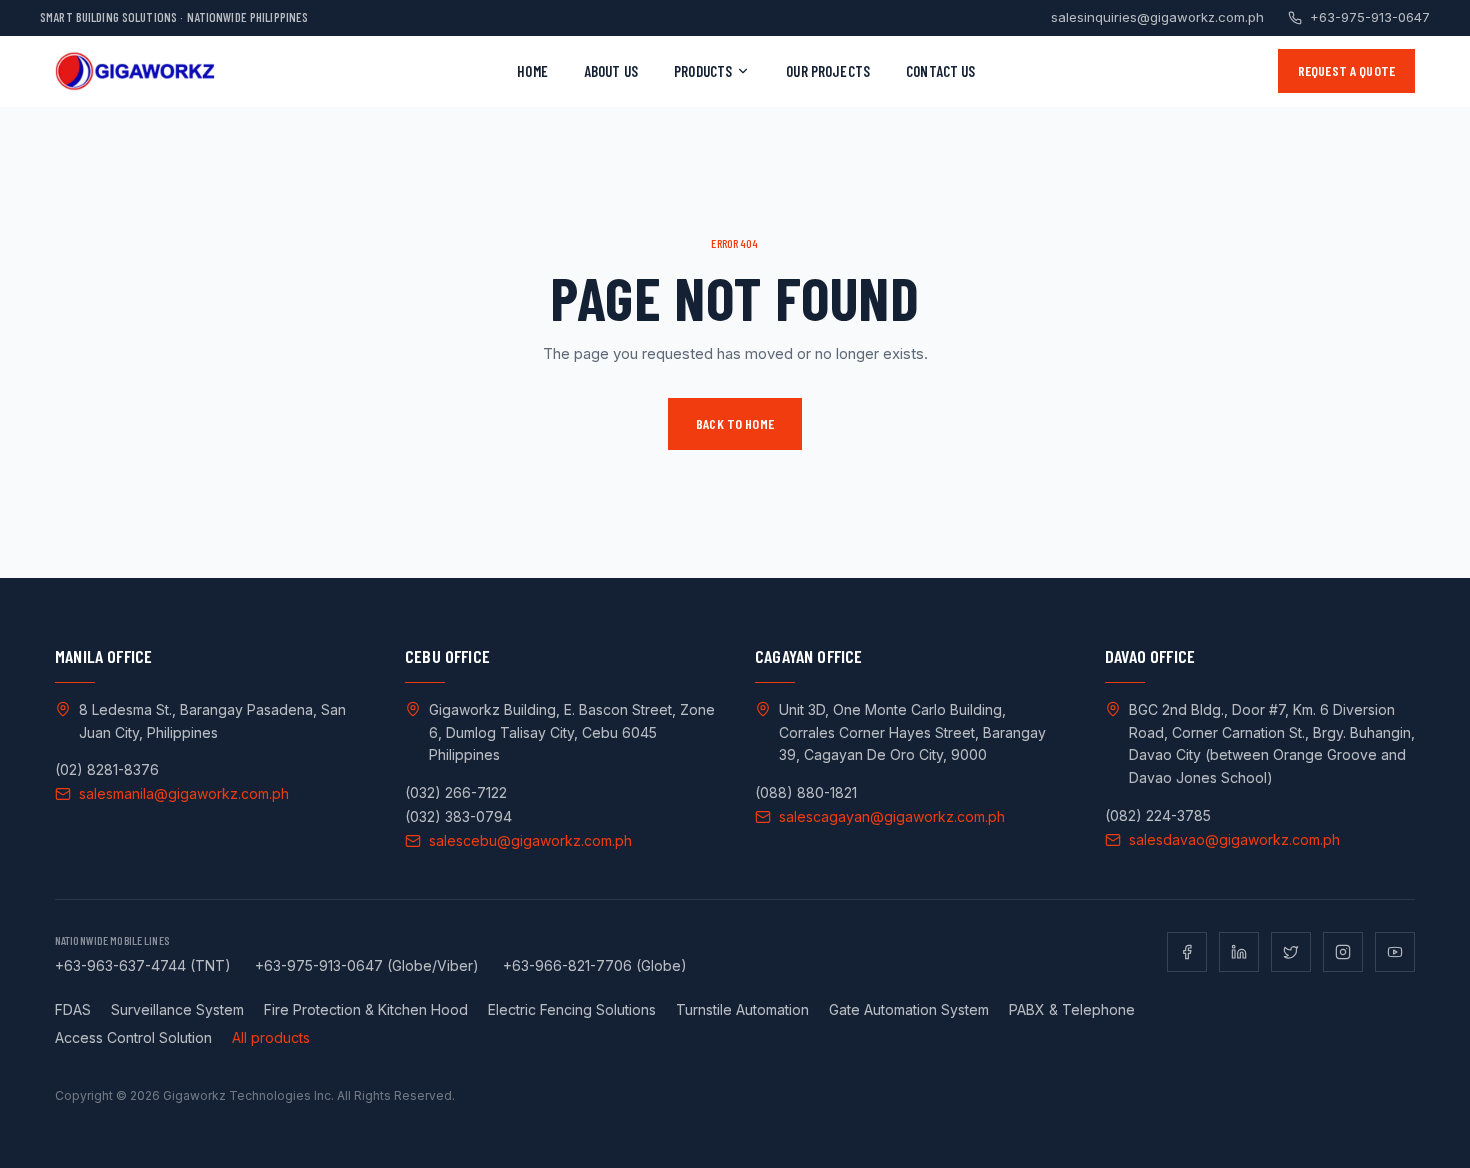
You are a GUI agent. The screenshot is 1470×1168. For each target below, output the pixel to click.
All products (271, 1037)
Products (703, 71)
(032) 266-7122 (456, 792)
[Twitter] (1291, 952)
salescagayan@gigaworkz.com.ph (892, 816)
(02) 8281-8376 (107, 769)
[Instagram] (1343, 952)
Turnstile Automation (742, 1009)
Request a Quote (1346, 70)
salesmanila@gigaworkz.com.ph (184, 793)
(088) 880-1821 (806, 792)
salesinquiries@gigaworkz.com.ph (1157, 17)
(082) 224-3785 (1158, 815)
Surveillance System (177, 1009)
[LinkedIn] (1239, 952)
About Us (611, 71)
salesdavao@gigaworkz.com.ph (1234, 839)
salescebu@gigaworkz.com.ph (530, 840)
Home (532, 71)
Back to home (735, 423)
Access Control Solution (133, 1037)
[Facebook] (1187, 952)
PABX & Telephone (1072, 1009)
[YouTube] (1395, 952)
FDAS (73, 1009)
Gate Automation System (909, 1009)
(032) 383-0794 (458, 816)
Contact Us (941, 71)
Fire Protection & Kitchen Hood (366, 1009)
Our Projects (828, 71)
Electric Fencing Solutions (572, 1009)
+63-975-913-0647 (1370, 17)
